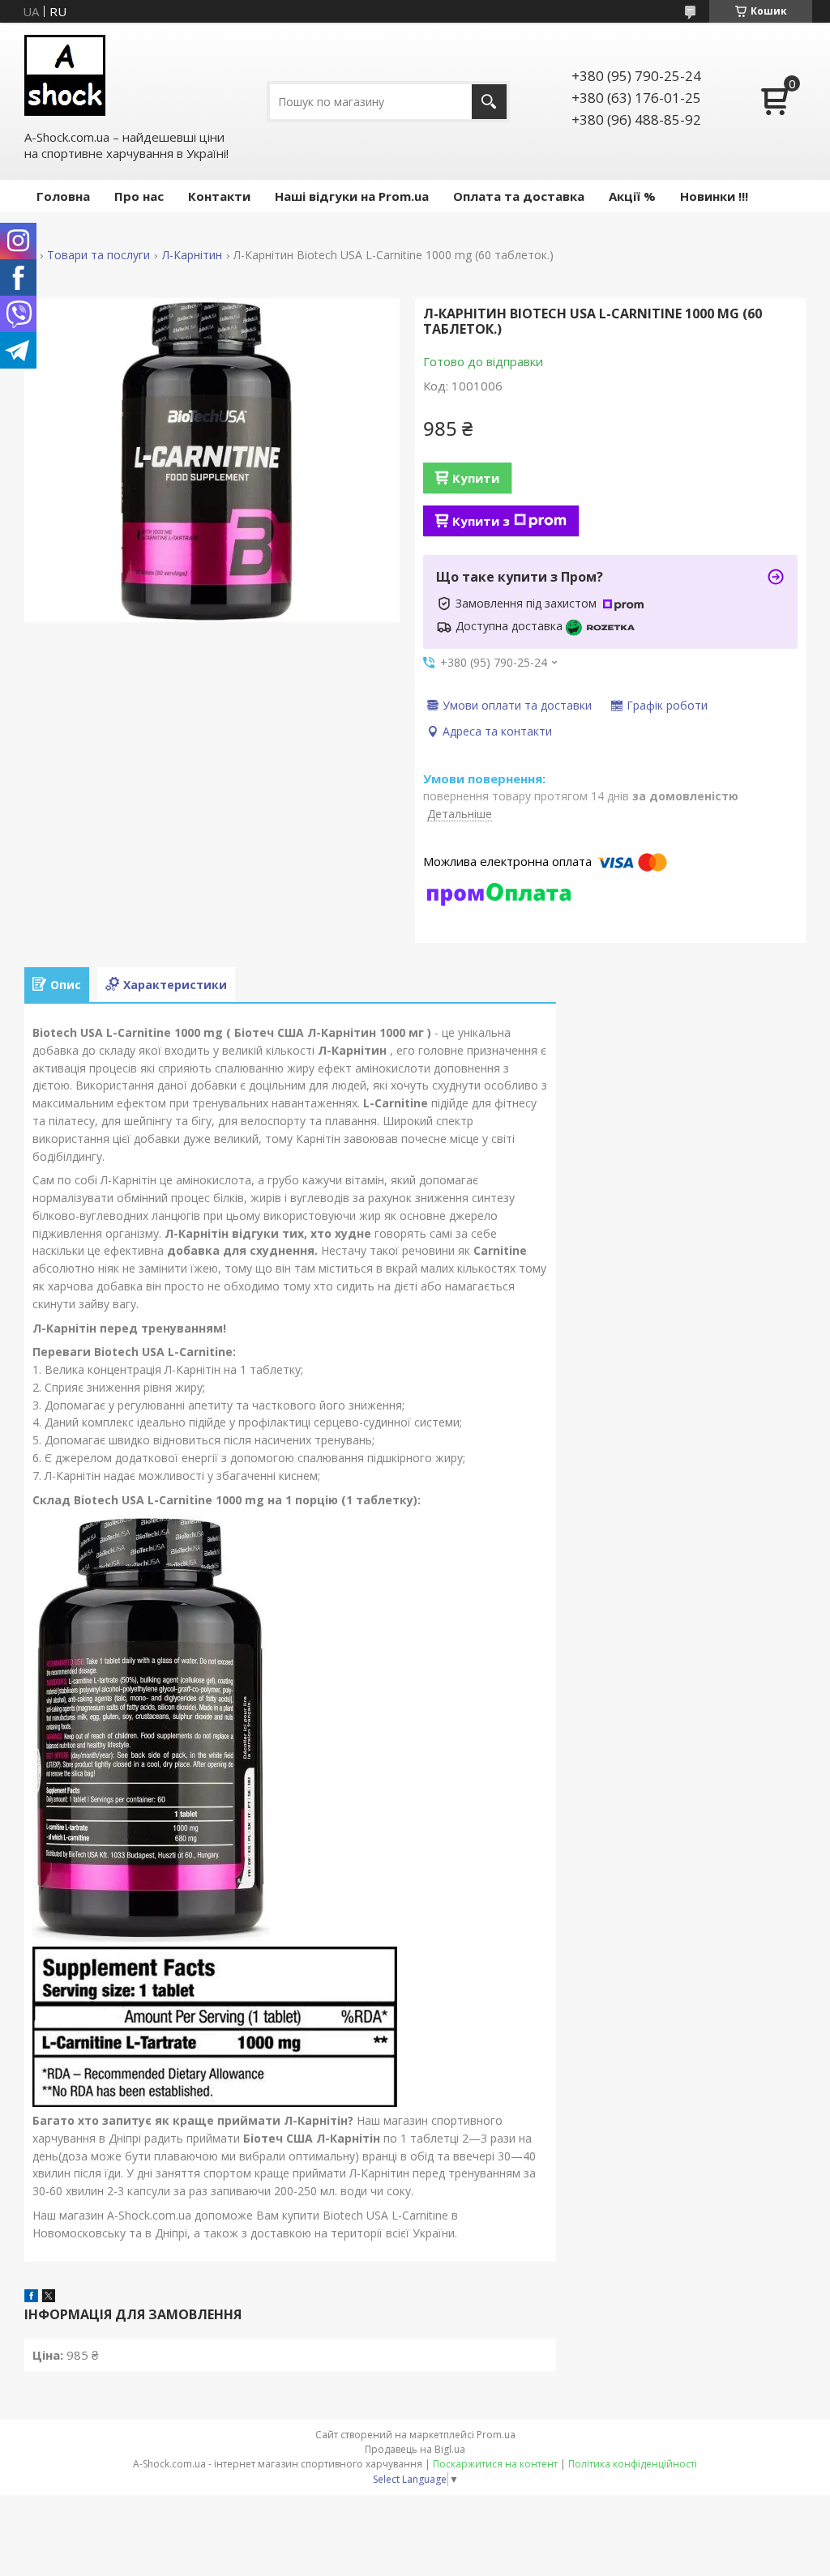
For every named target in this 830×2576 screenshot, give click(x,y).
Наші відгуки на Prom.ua (352, 196)
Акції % (632, 196)
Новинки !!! (714, 196)
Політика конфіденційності (633, 2464)
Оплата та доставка (519, 196)
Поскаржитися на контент (495, 2464)
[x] (49, 2297)
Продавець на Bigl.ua (415, 2449)
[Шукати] (489, 102)
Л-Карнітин (192, 255)
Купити (476, 478)
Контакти (219, 196)
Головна (63, 196)
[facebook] (31, 2297)
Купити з (481, 521)
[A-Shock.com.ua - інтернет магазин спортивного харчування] (65, 75)
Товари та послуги (98, 255)
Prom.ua (496, 2435)
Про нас (139, 196)
